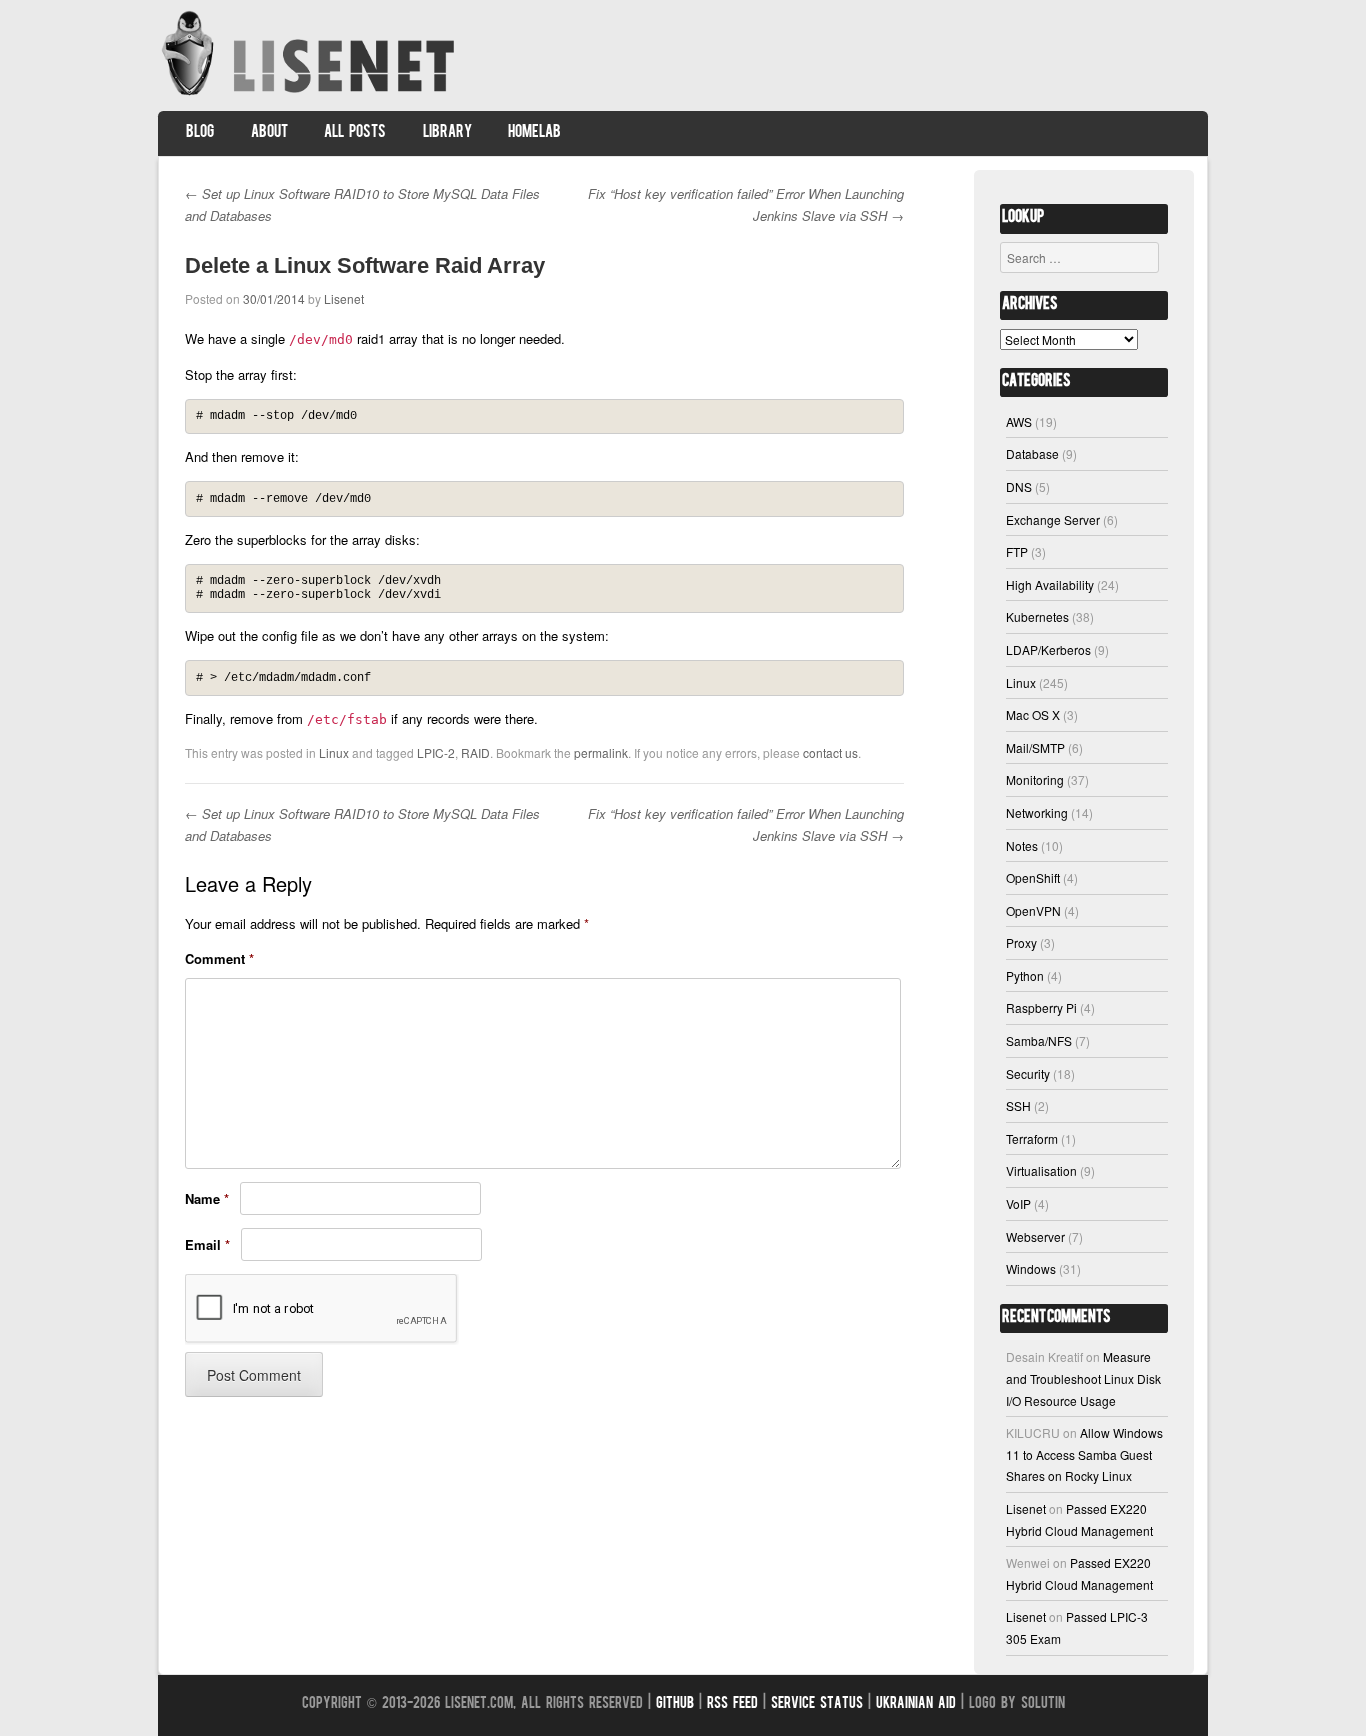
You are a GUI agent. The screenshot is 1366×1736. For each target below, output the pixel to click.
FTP (1017, 551)
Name (207, 1198)
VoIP (1018, 1203)
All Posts (355, 133)
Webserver (1035, 1236)
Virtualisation (1041, 1170)
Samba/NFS (1039, 1040)
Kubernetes (1037, 616)
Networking (1037, 812)
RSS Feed (732, 1704)
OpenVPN (1033, 910)
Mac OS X (1033, 714)
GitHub (675, 1704)
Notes (1022, 845)
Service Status (817, 1704)
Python (1025, 975)
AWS (1019, 421)
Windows (1031, 1268)
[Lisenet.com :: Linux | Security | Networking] (310, 94)
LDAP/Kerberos (1048, 649)
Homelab (534, 133)
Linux (334, 752)
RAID (475, 752)
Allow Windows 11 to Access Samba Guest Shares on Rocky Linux (1084, 1454)
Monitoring (1035, 779)
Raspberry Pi (1041, 1007)
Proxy (1021, 942)
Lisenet (344, 298)
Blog (200, 133)
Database (1032, 453)
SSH (1018, 1105)
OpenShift (1033, 877)
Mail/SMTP (1035, 747)
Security (1028, 1073)
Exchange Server (1053, 519)
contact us (830, 752)
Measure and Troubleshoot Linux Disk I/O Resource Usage (1083, 1378)
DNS (1019, 486)
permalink (601, 752)
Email (207, 1244)
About (269, 133)
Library (447, 133)
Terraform (1032, 1138)
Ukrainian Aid (916, 1704)
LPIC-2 (436, 752)
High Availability (1050, 584)
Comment (219, 958)
